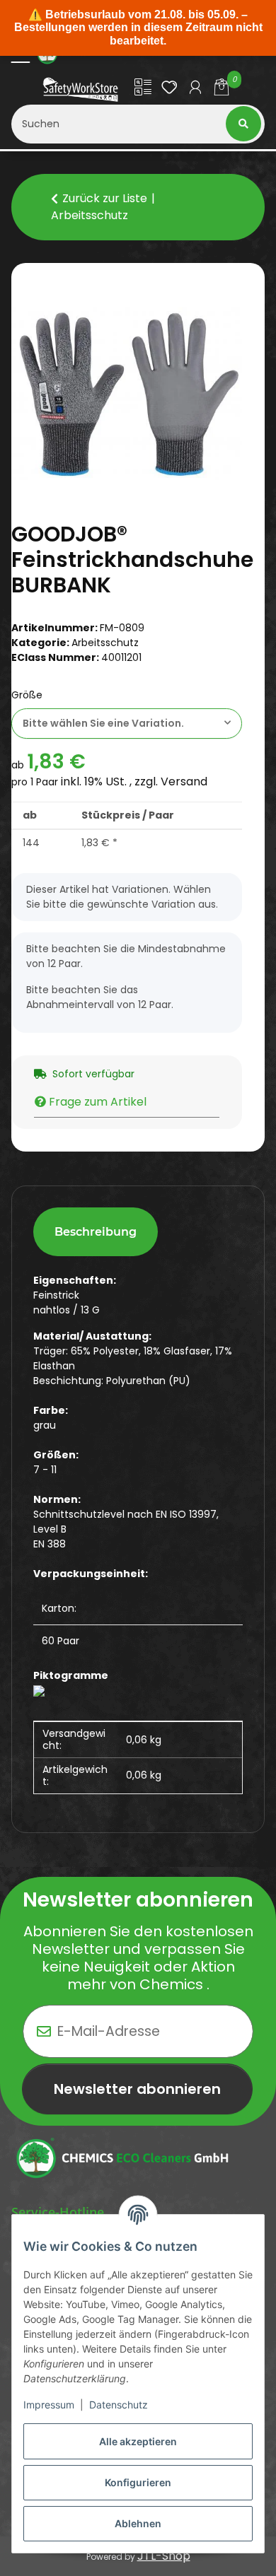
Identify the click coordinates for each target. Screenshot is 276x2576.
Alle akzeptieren (138, 2441)
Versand (184, 781)
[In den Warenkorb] (23, 271)
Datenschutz (119, 2405)
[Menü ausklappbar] (21, 55)
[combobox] (127, 724)
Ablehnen (138, 2523)
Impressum (49, 2405)
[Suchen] (245, 124)
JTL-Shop (164, 2556)
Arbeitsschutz (105, 643)
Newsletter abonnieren (137, 2089)
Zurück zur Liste (105, 198)
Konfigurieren (138, 2482)
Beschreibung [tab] (96, 1232)
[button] (143, 89)
